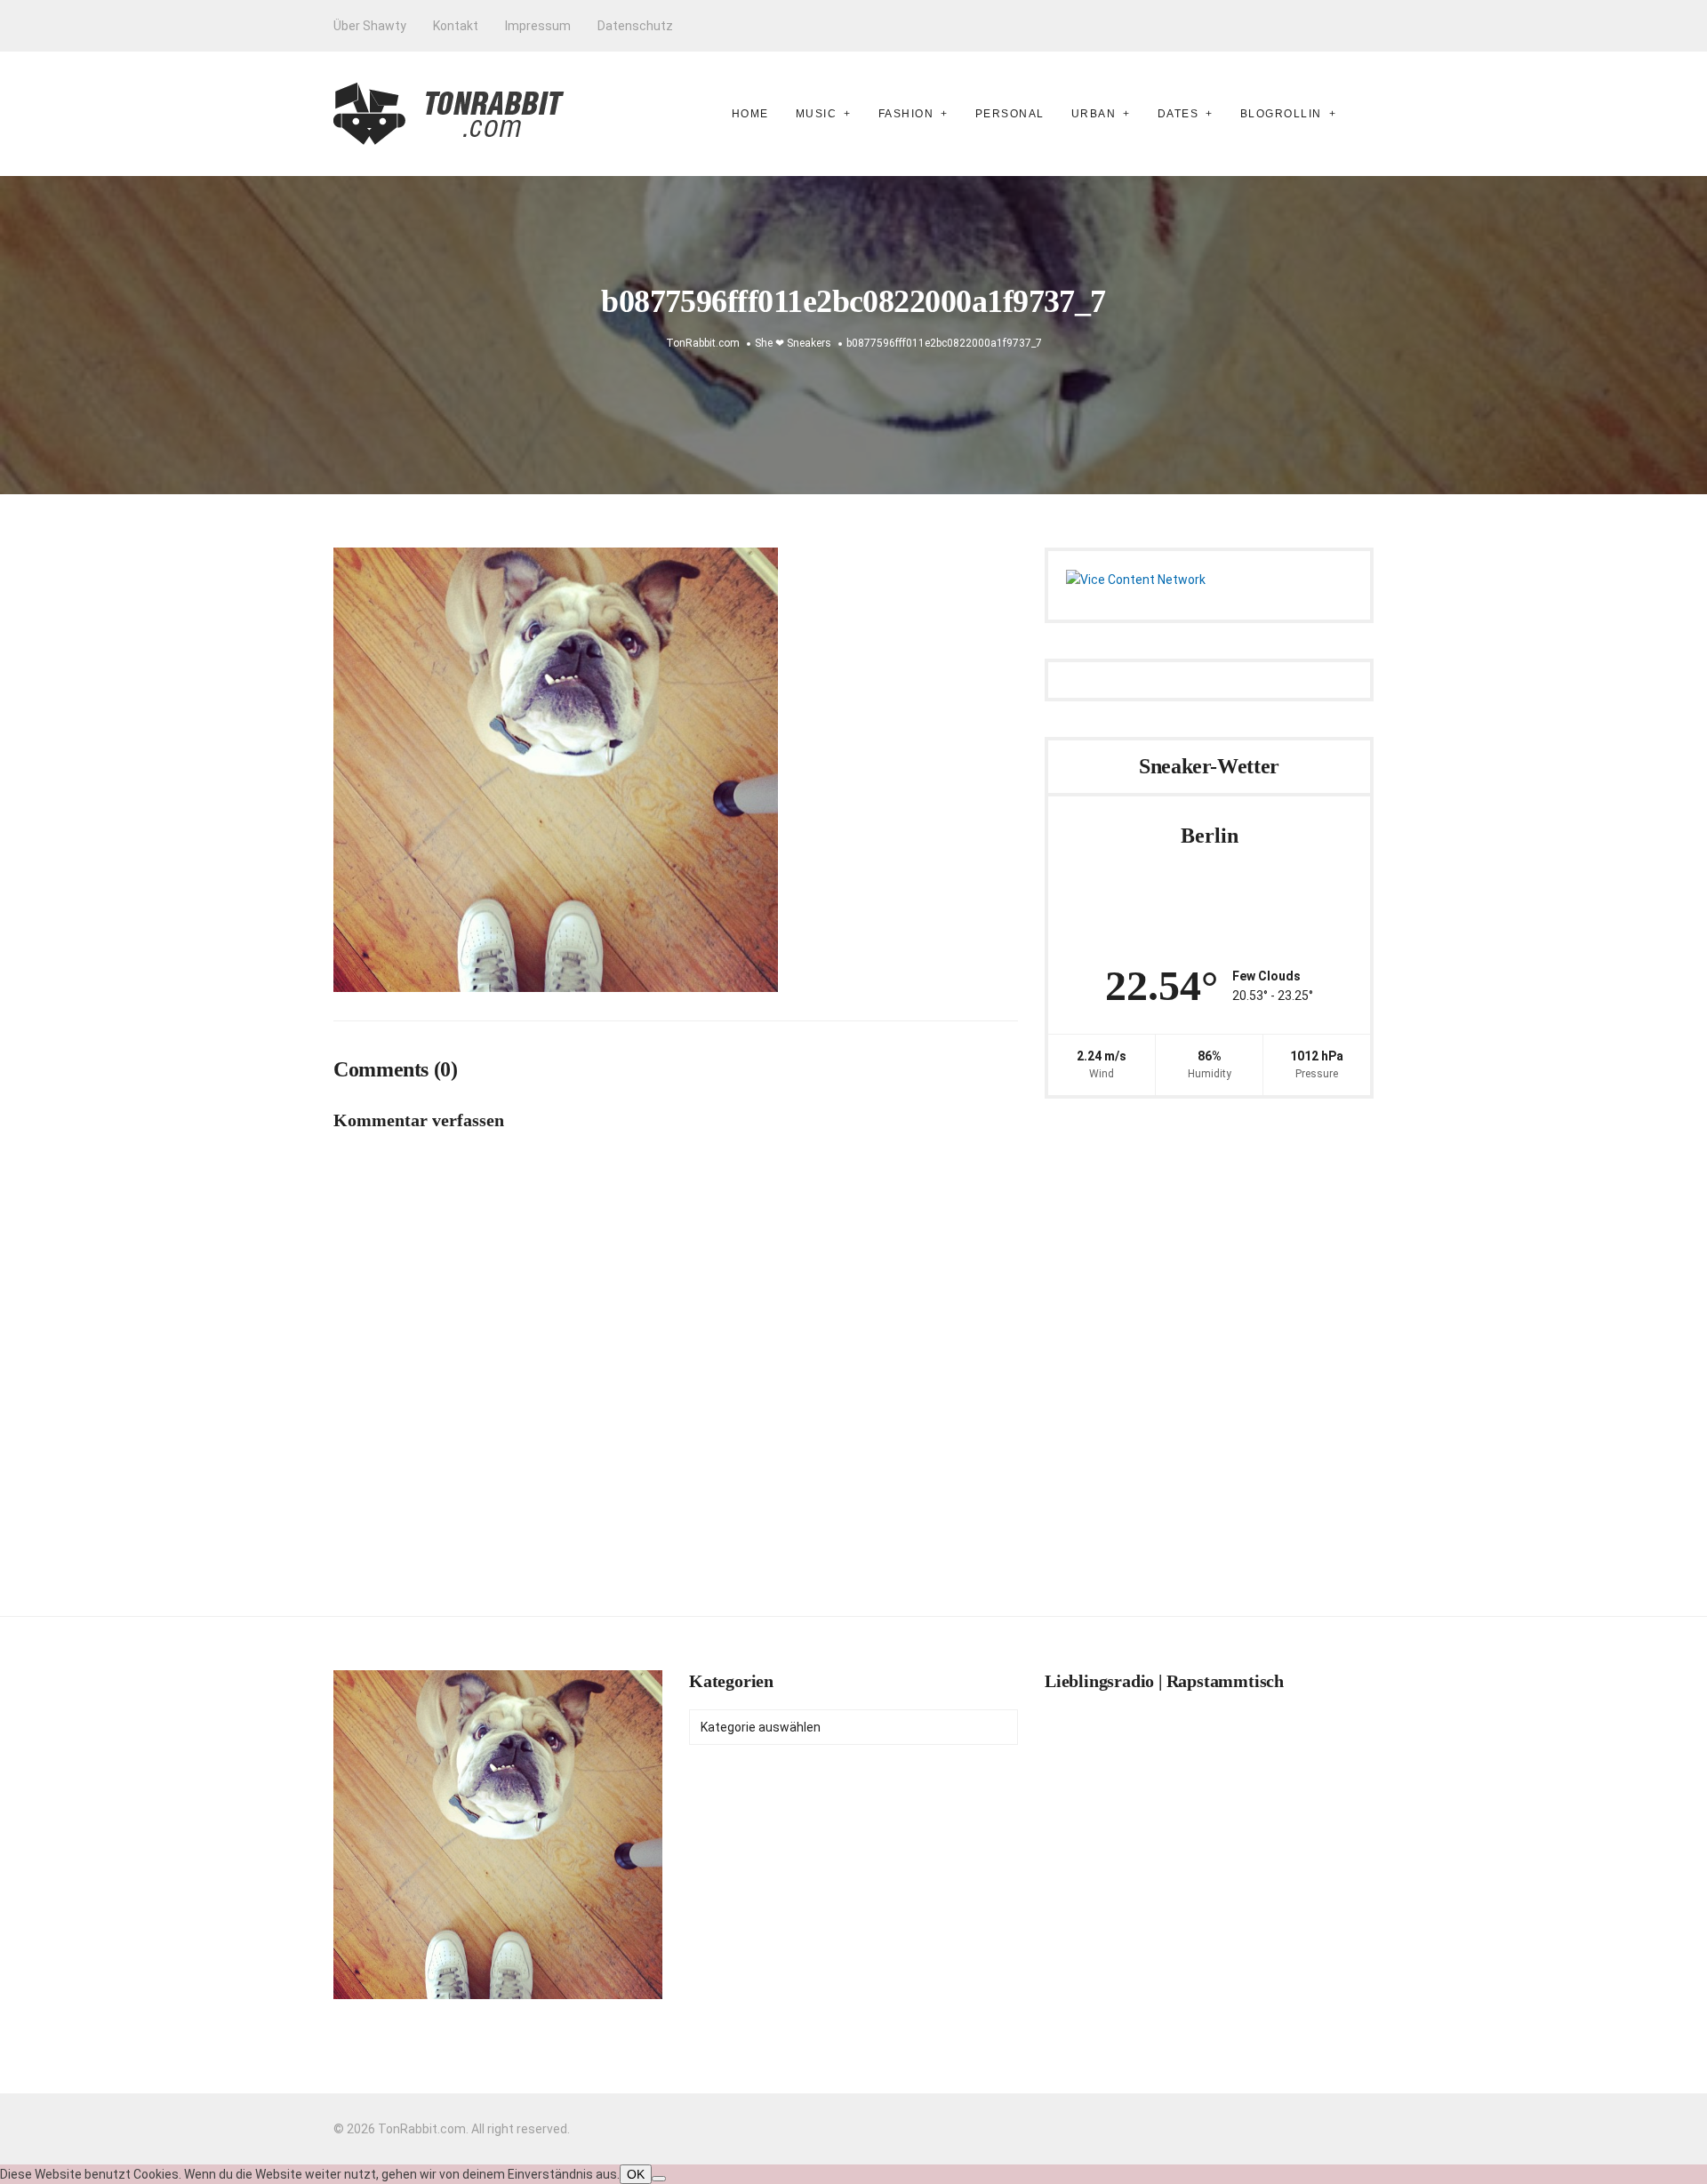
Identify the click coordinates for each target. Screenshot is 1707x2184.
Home (750, 114)
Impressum (538, 26)
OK (636, 2174)
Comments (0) (396, 1069)
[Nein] (659, 2179)
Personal (1010, 114)
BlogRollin (1281, 114)
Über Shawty (370, 26)
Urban (1094, 114)
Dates (1178, 114)
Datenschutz (635, 26)
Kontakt (456, 26)
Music (817, 114)
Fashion (906, 114)
